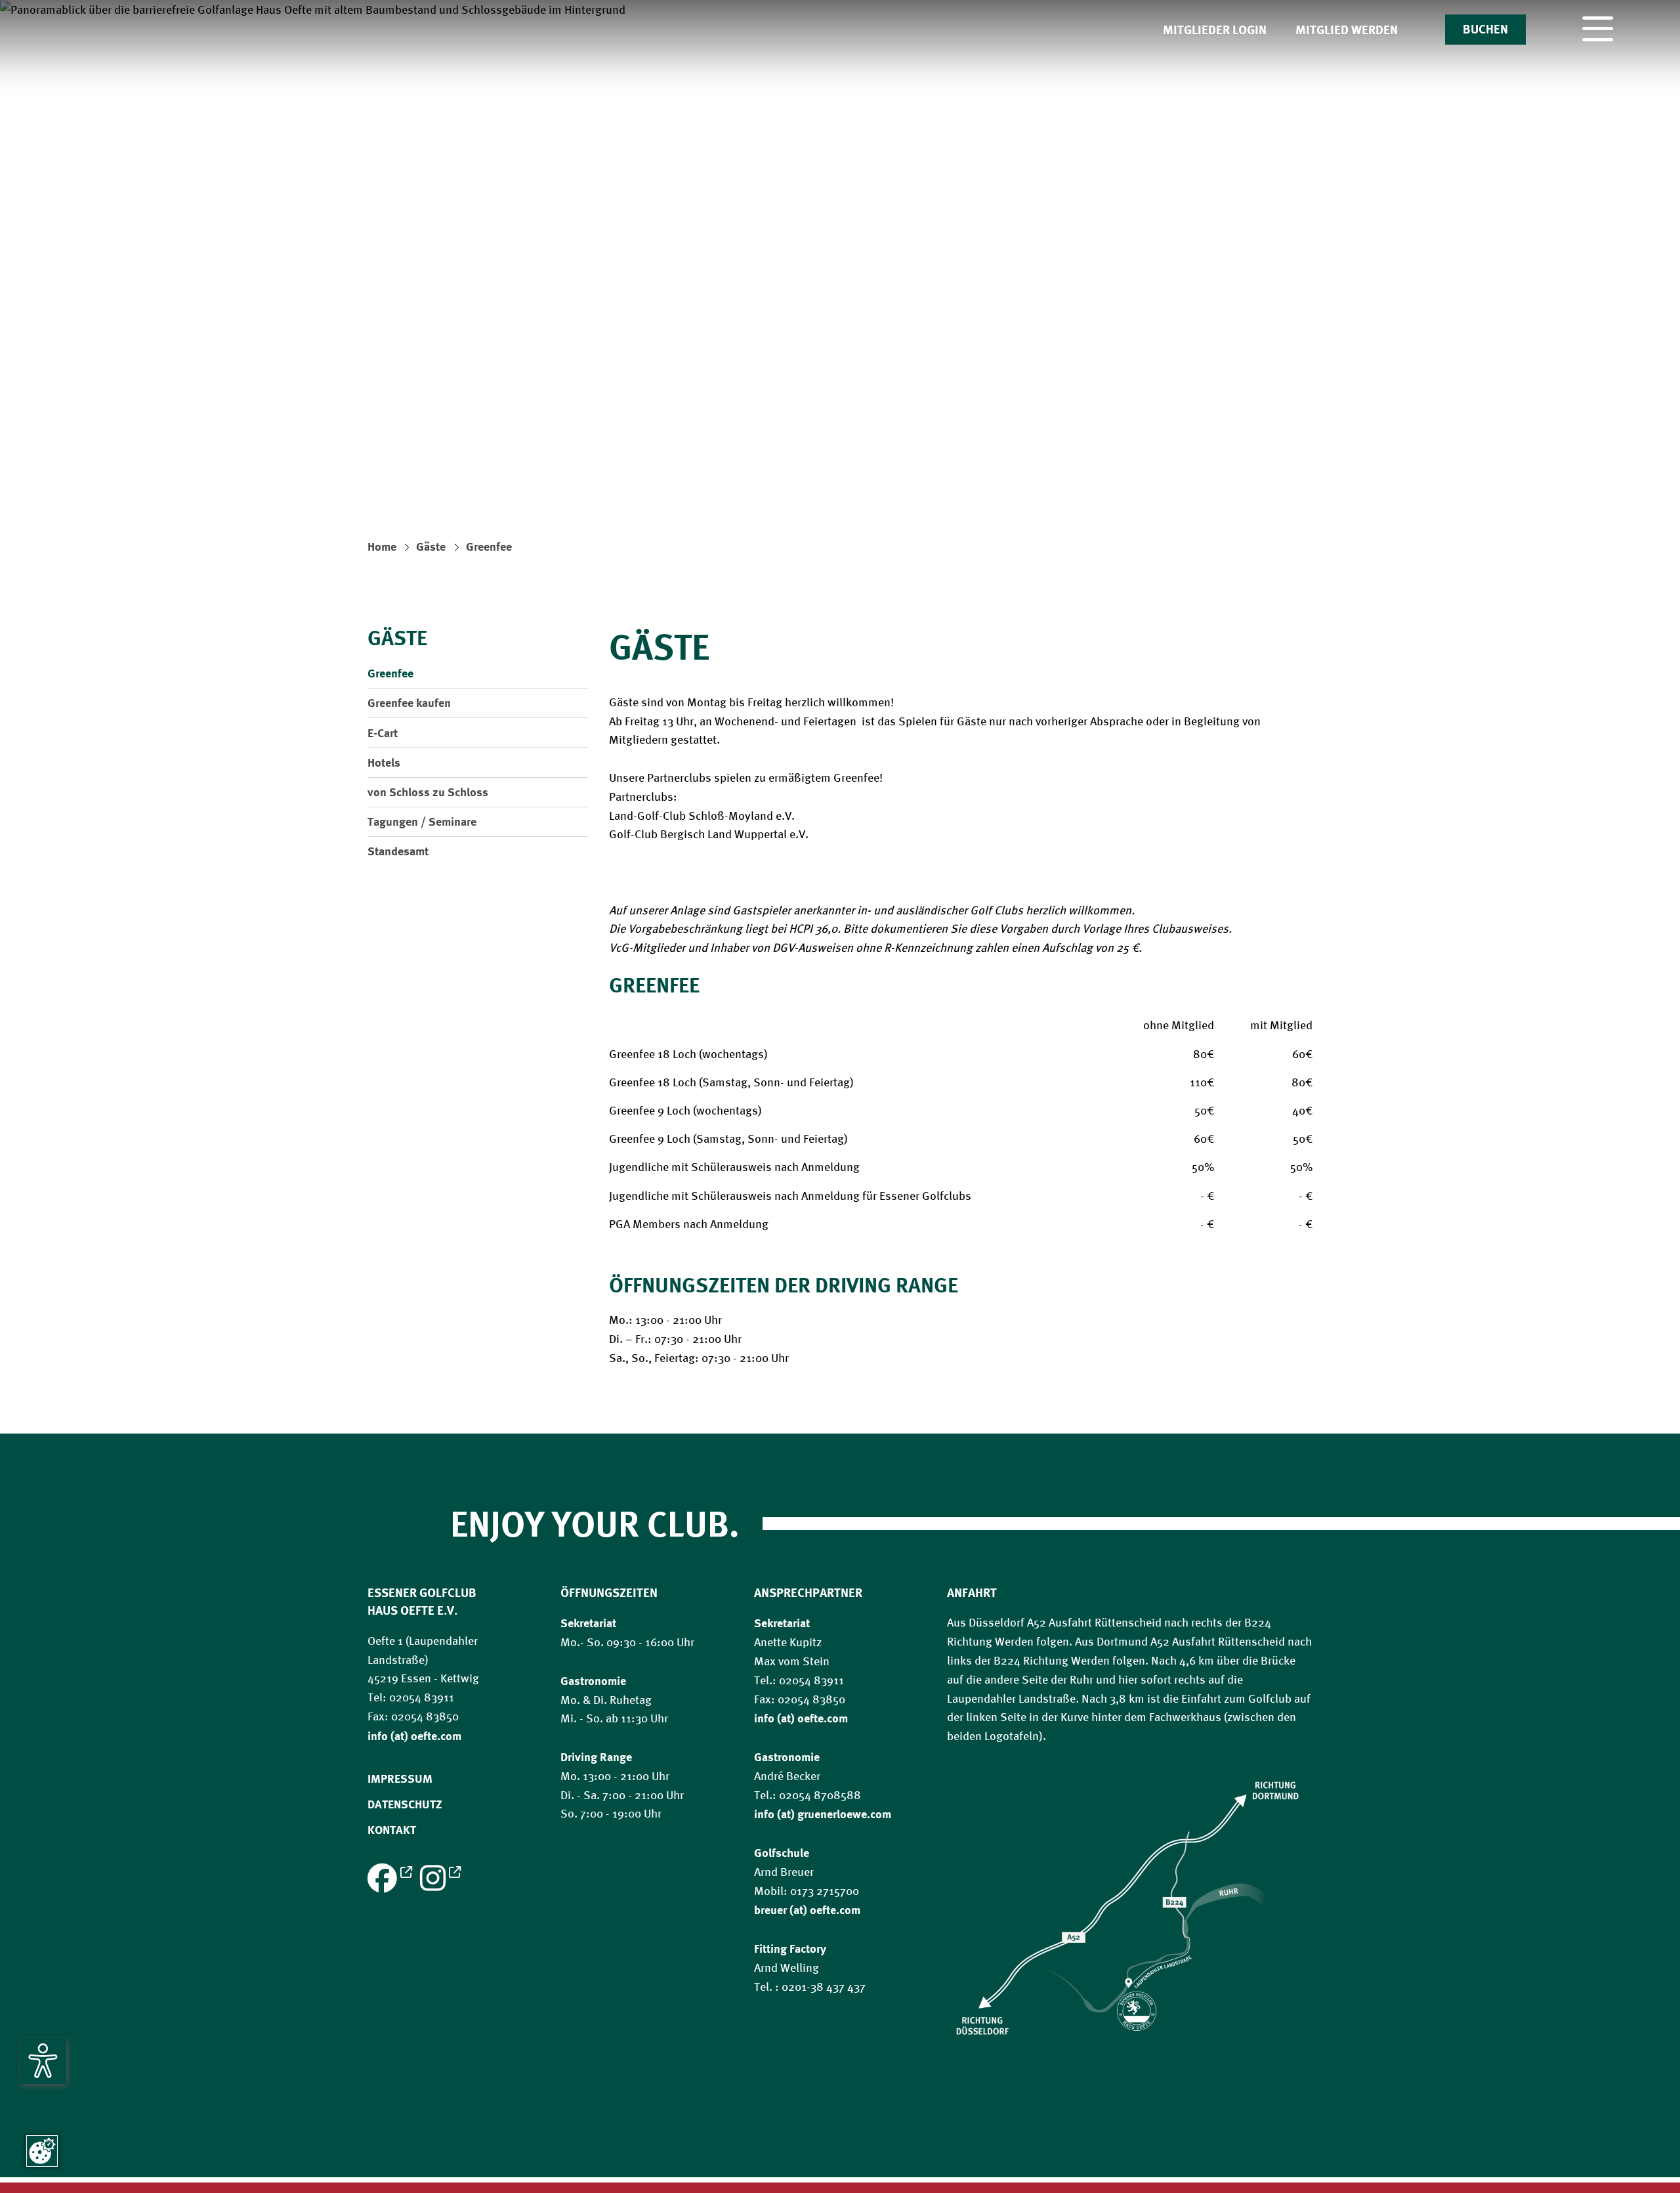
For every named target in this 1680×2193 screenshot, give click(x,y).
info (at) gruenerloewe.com (823, 1814)
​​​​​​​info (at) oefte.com (414, 1735)
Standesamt (398, 851)
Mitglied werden (1347, 30)
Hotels (384, 762)
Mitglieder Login (1215, 30)
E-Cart (383, 733)
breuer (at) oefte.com (807, 1909)
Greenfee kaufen (409, 702)
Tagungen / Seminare (422, 821)
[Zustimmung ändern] (42, 2151)
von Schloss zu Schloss (428, 792)
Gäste (431, 546)
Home (382, 546)
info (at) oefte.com (801, 1718)
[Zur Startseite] (840, 436)
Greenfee (489, 546)
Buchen (1485, 29)
